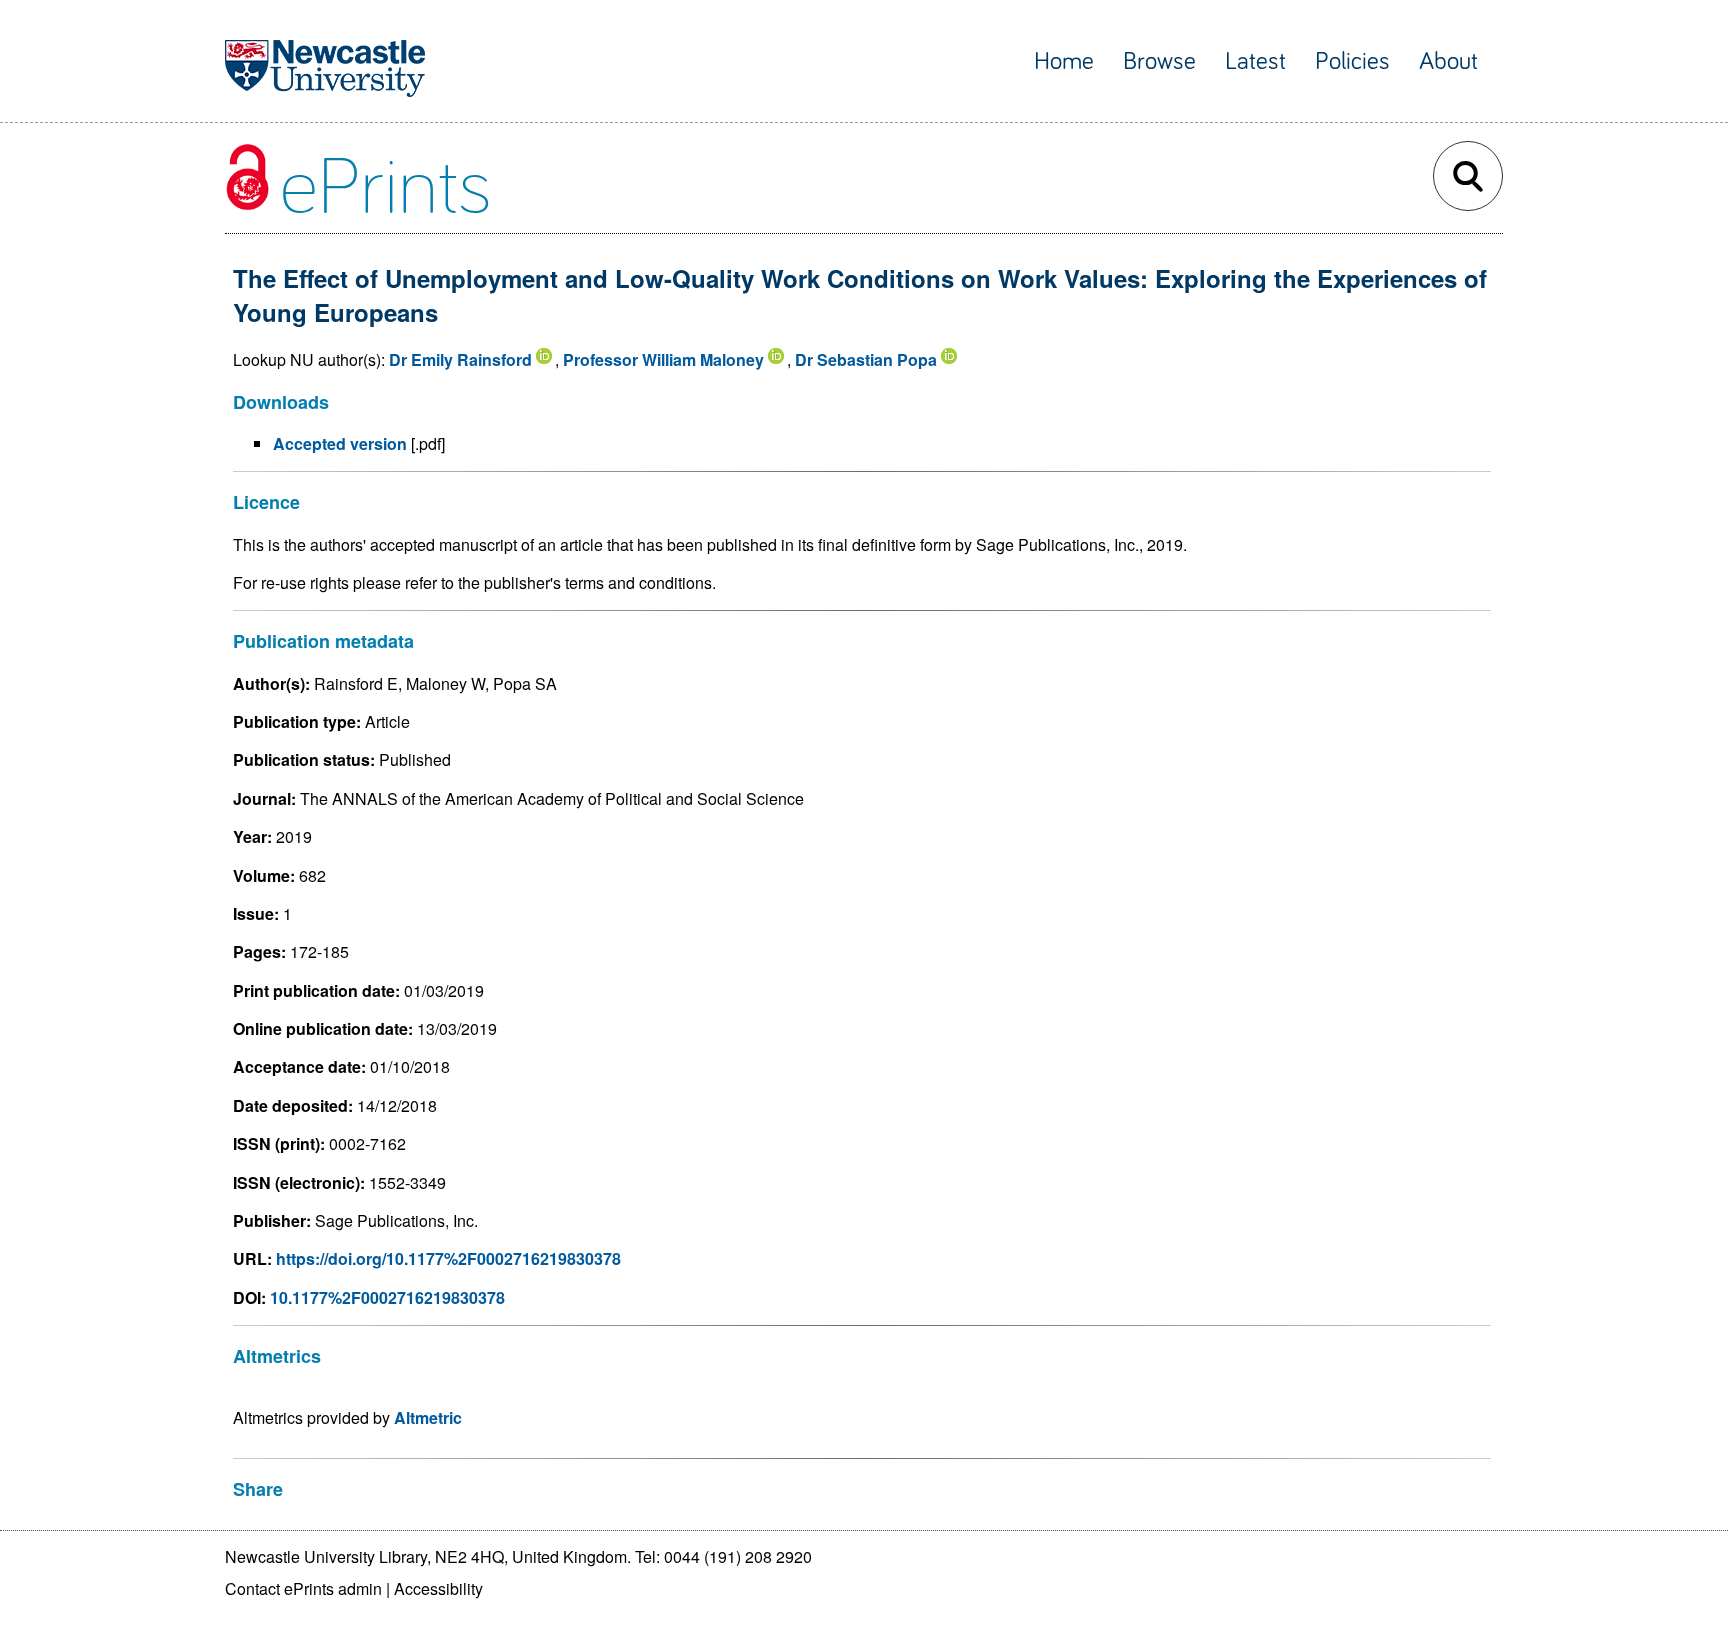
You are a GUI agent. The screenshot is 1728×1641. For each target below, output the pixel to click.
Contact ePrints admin (303, 1588)
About (1448, 61)
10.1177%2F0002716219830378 (387, 1297)
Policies (1352, 61)
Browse (1159, 61)
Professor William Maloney (663, 359)
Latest (1255, 61)
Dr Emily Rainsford (460, 359)
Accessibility (438, 1588)
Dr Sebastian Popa (866, 359)
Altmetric (428, 1417)
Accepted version (340, 443)
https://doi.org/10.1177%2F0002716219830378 (448, 1258)
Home (1064, 61)
